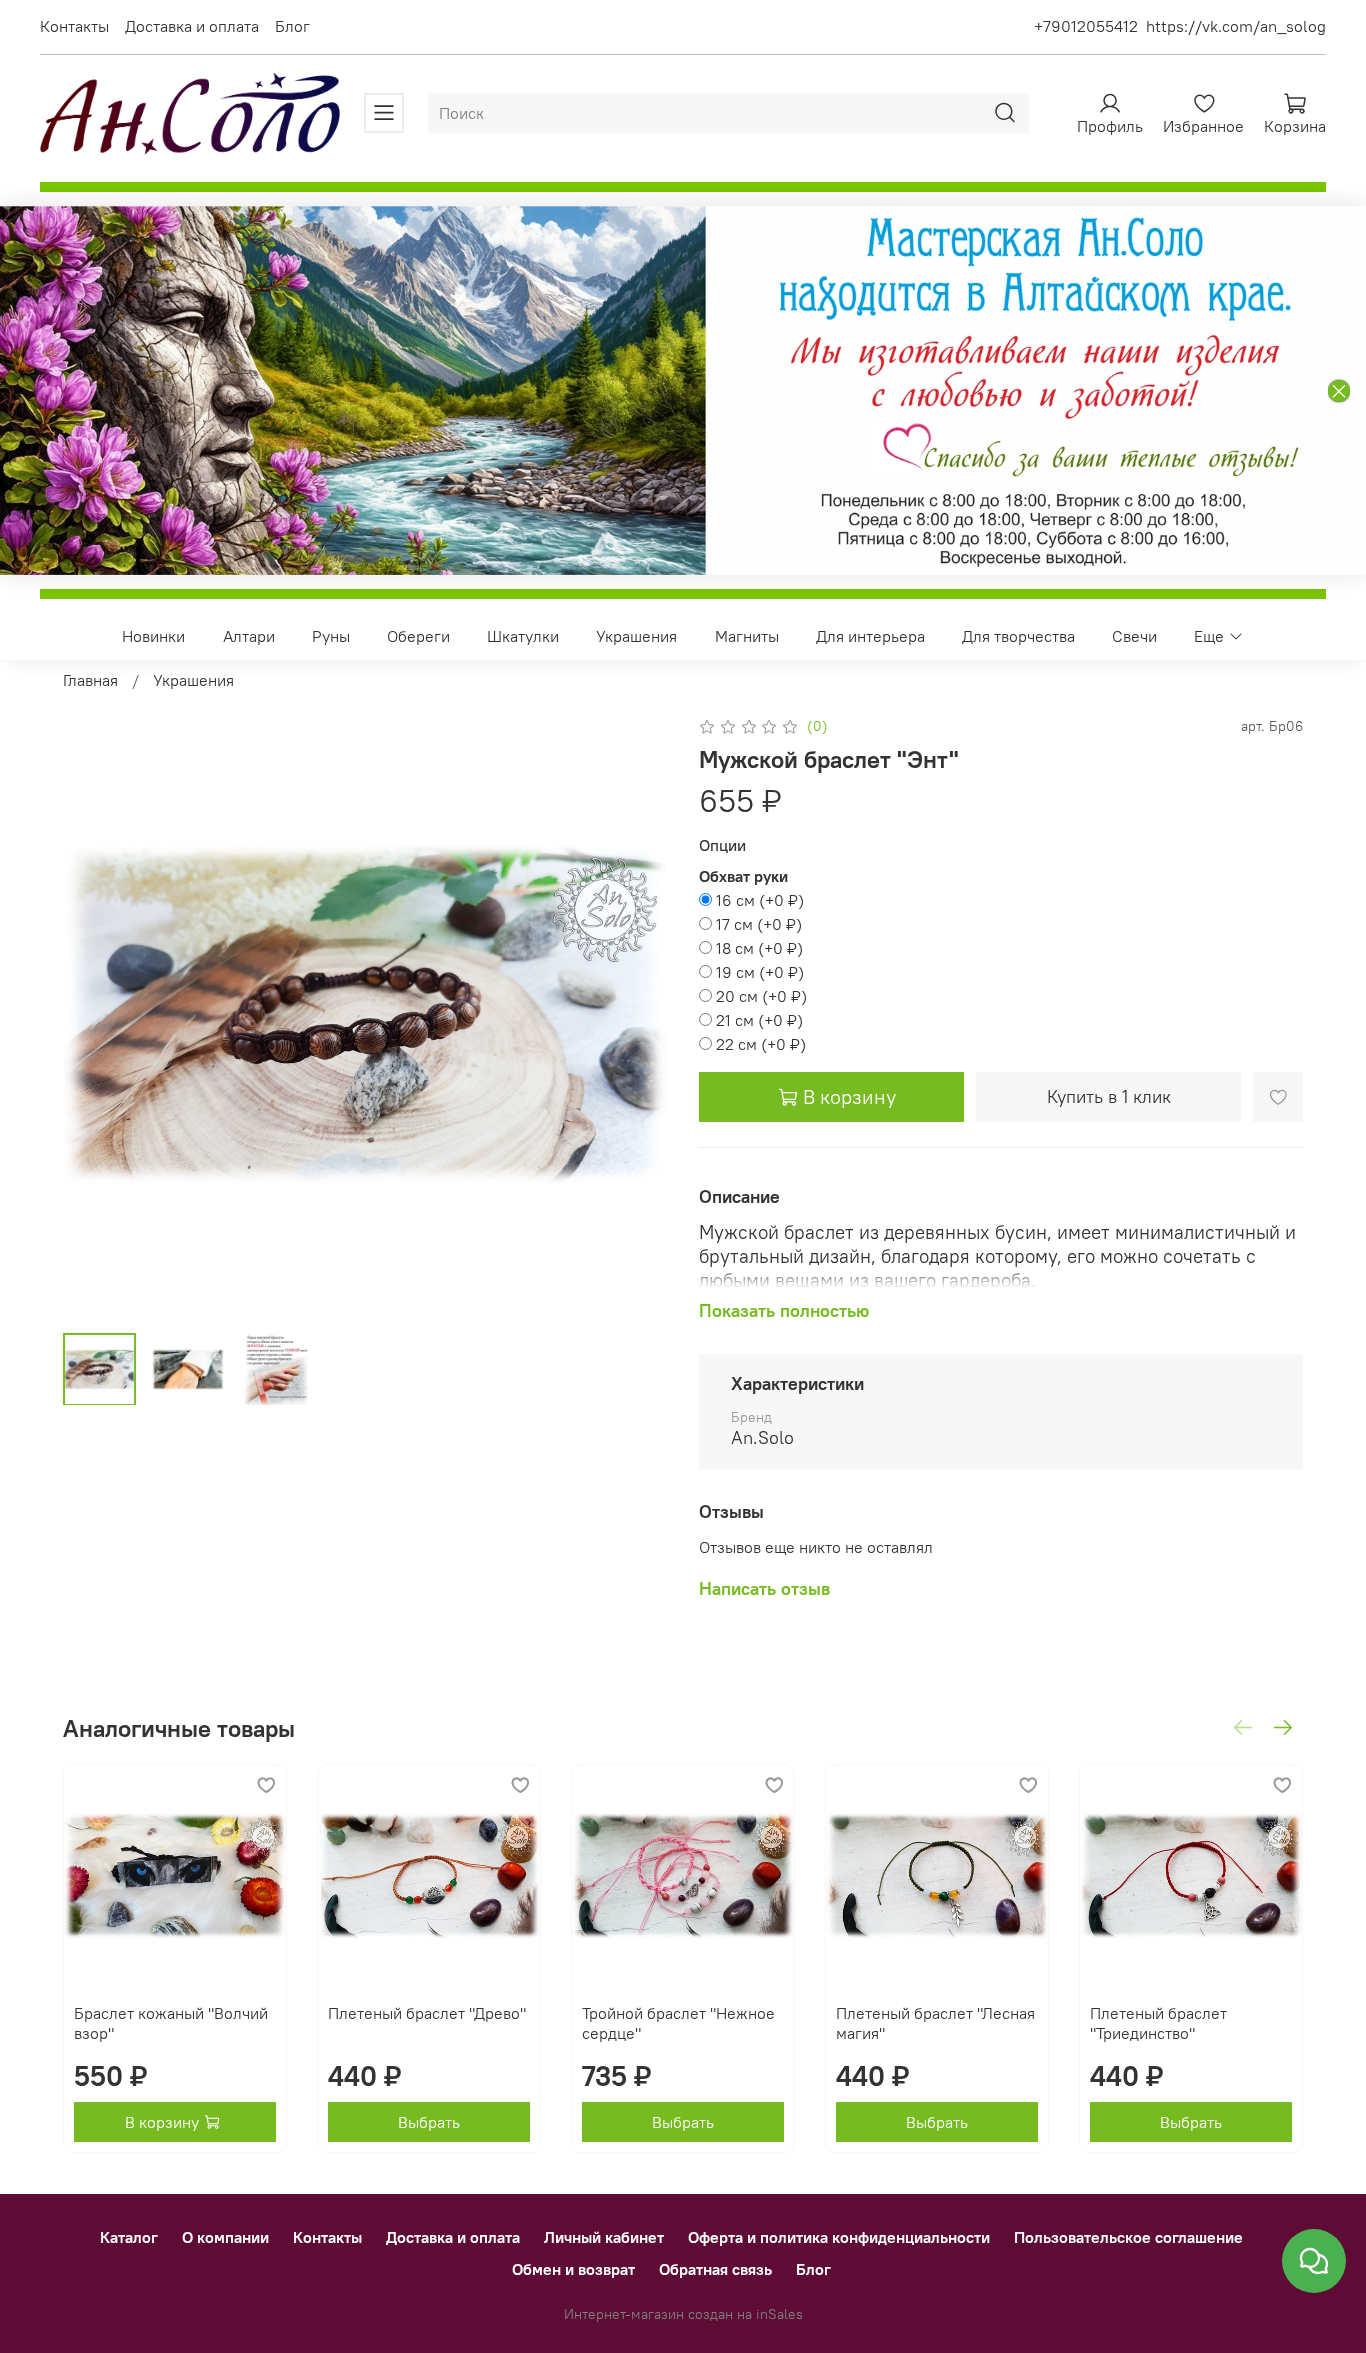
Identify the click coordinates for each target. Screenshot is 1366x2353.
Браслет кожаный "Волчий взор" (171, 2023)
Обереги (418, 636)
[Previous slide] (95, 1015)
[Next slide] (635, 1015)
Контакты (74, 26)
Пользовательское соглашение (1128, 2237)
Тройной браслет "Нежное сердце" (678, 2023)
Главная (90, 680)
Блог (292, 26)
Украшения (636, 636)
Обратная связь (715, 2269)
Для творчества (1018, 636)
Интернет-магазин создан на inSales (683, 2314)
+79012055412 (1086, 26)
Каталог (129, 2237)
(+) (760, 900)
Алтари (249, 636)
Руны (331, 636)
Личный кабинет (604, 2237)
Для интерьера (870, 636)
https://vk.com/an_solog (1236, 26)
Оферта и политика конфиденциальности (839, 2237)
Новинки (153, 636)
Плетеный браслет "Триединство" (1158, 2023)
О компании (225, 2237)
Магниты (747, 636)
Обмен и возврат (573, 2269)
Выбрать (429, 2122)
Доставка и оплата (192, 26)
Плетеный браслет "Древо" (427, 2013)
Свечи (1134, 636)
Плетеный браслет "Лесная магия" (935, 2023)
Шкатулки (523, 636)
